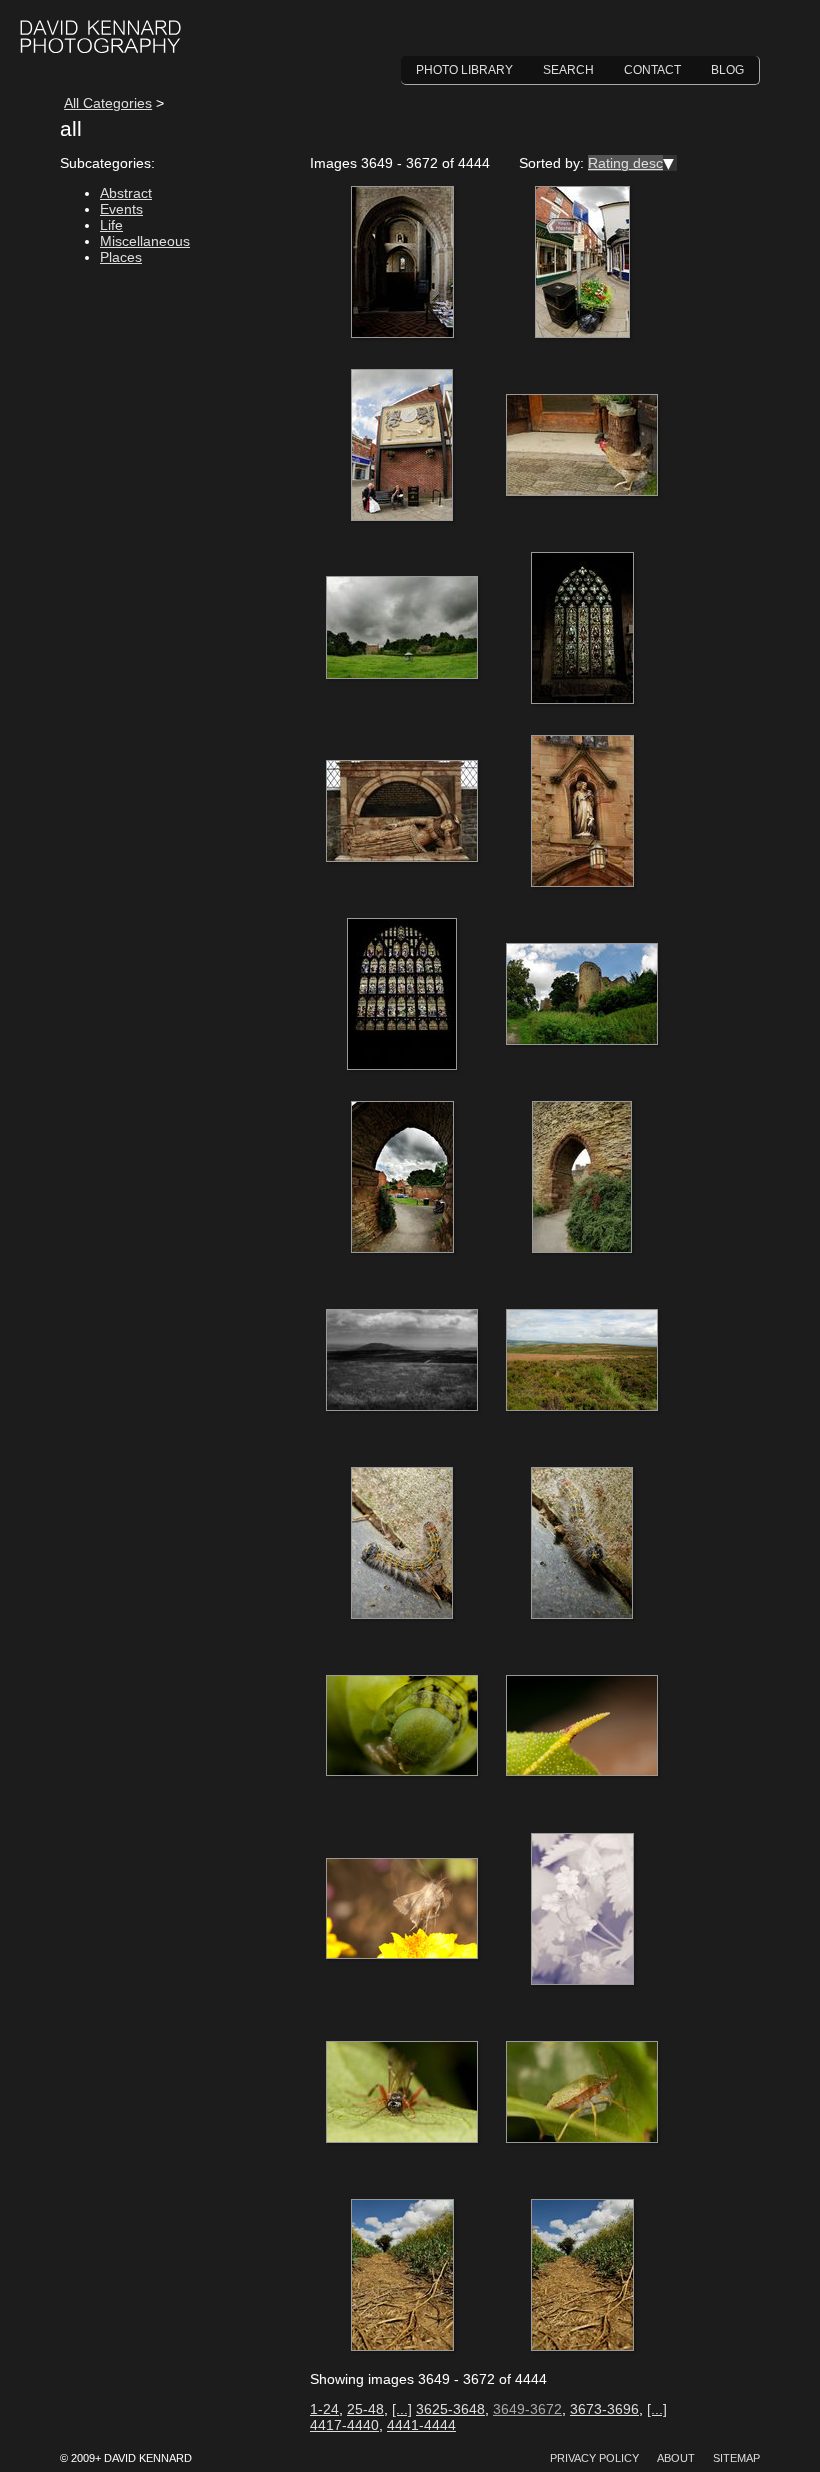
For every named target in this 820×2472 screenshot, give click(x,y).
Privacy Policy (594, 2458)
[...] (402, 2409)
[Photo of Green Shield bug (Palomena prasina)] (582, 2093)
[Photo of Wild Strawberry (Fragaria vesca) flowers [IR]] (582, 1910)
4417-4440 (344, 2425)
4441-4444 (421, 2425)
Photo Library (464, 70)
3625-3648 (450, 2409)
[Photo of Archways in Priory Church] (402, 263)
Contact (652, 70)
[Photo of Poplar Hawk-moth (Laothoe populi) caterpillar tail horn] (582, 1727)
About (676, 2458)
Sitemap (736, 2458)
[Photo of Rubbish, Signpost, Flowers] (582, 263)
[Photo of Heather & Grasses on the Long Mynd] (582, 1361)
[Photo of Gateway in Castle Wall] (402, 1178)
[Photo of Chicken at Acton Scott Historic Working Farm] (582, 446)
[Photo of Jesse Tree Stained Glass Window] (582, 629)
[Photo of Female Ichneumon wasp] (402, 2093)
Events (121, 209)
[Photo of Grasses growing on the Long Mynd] (402, 1361)
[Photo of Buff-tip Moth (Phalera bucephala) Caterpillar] (402, 1544)
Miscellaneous (145, 241)
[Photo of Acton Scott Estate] (402, 629)
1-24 (324, 2409)
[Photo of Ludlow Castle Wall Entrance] (582, 1178)
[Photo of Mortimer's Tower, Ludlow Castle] (582, 995)
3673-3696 (604, 2409)
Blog (727, 70)
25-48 (365, 2409)
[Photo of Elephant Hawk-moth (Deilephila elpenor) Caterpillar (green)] (402, 1727)
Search (568, 70)
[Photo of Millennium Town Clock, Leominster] (402, 446)
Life (111, 225)
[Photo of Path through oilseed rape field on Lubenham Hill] (402, 2276)
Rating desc (625, 163)
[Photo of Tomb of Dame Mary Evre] (402, 812)
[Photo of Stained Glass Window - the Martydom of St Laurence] (402, 995)
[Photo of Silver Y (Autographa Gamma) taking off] (402, 1910)
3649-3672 (527, 2409)
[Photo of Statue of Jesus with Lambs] (582, 812)
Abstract (126, 193)
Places (121, 257)
